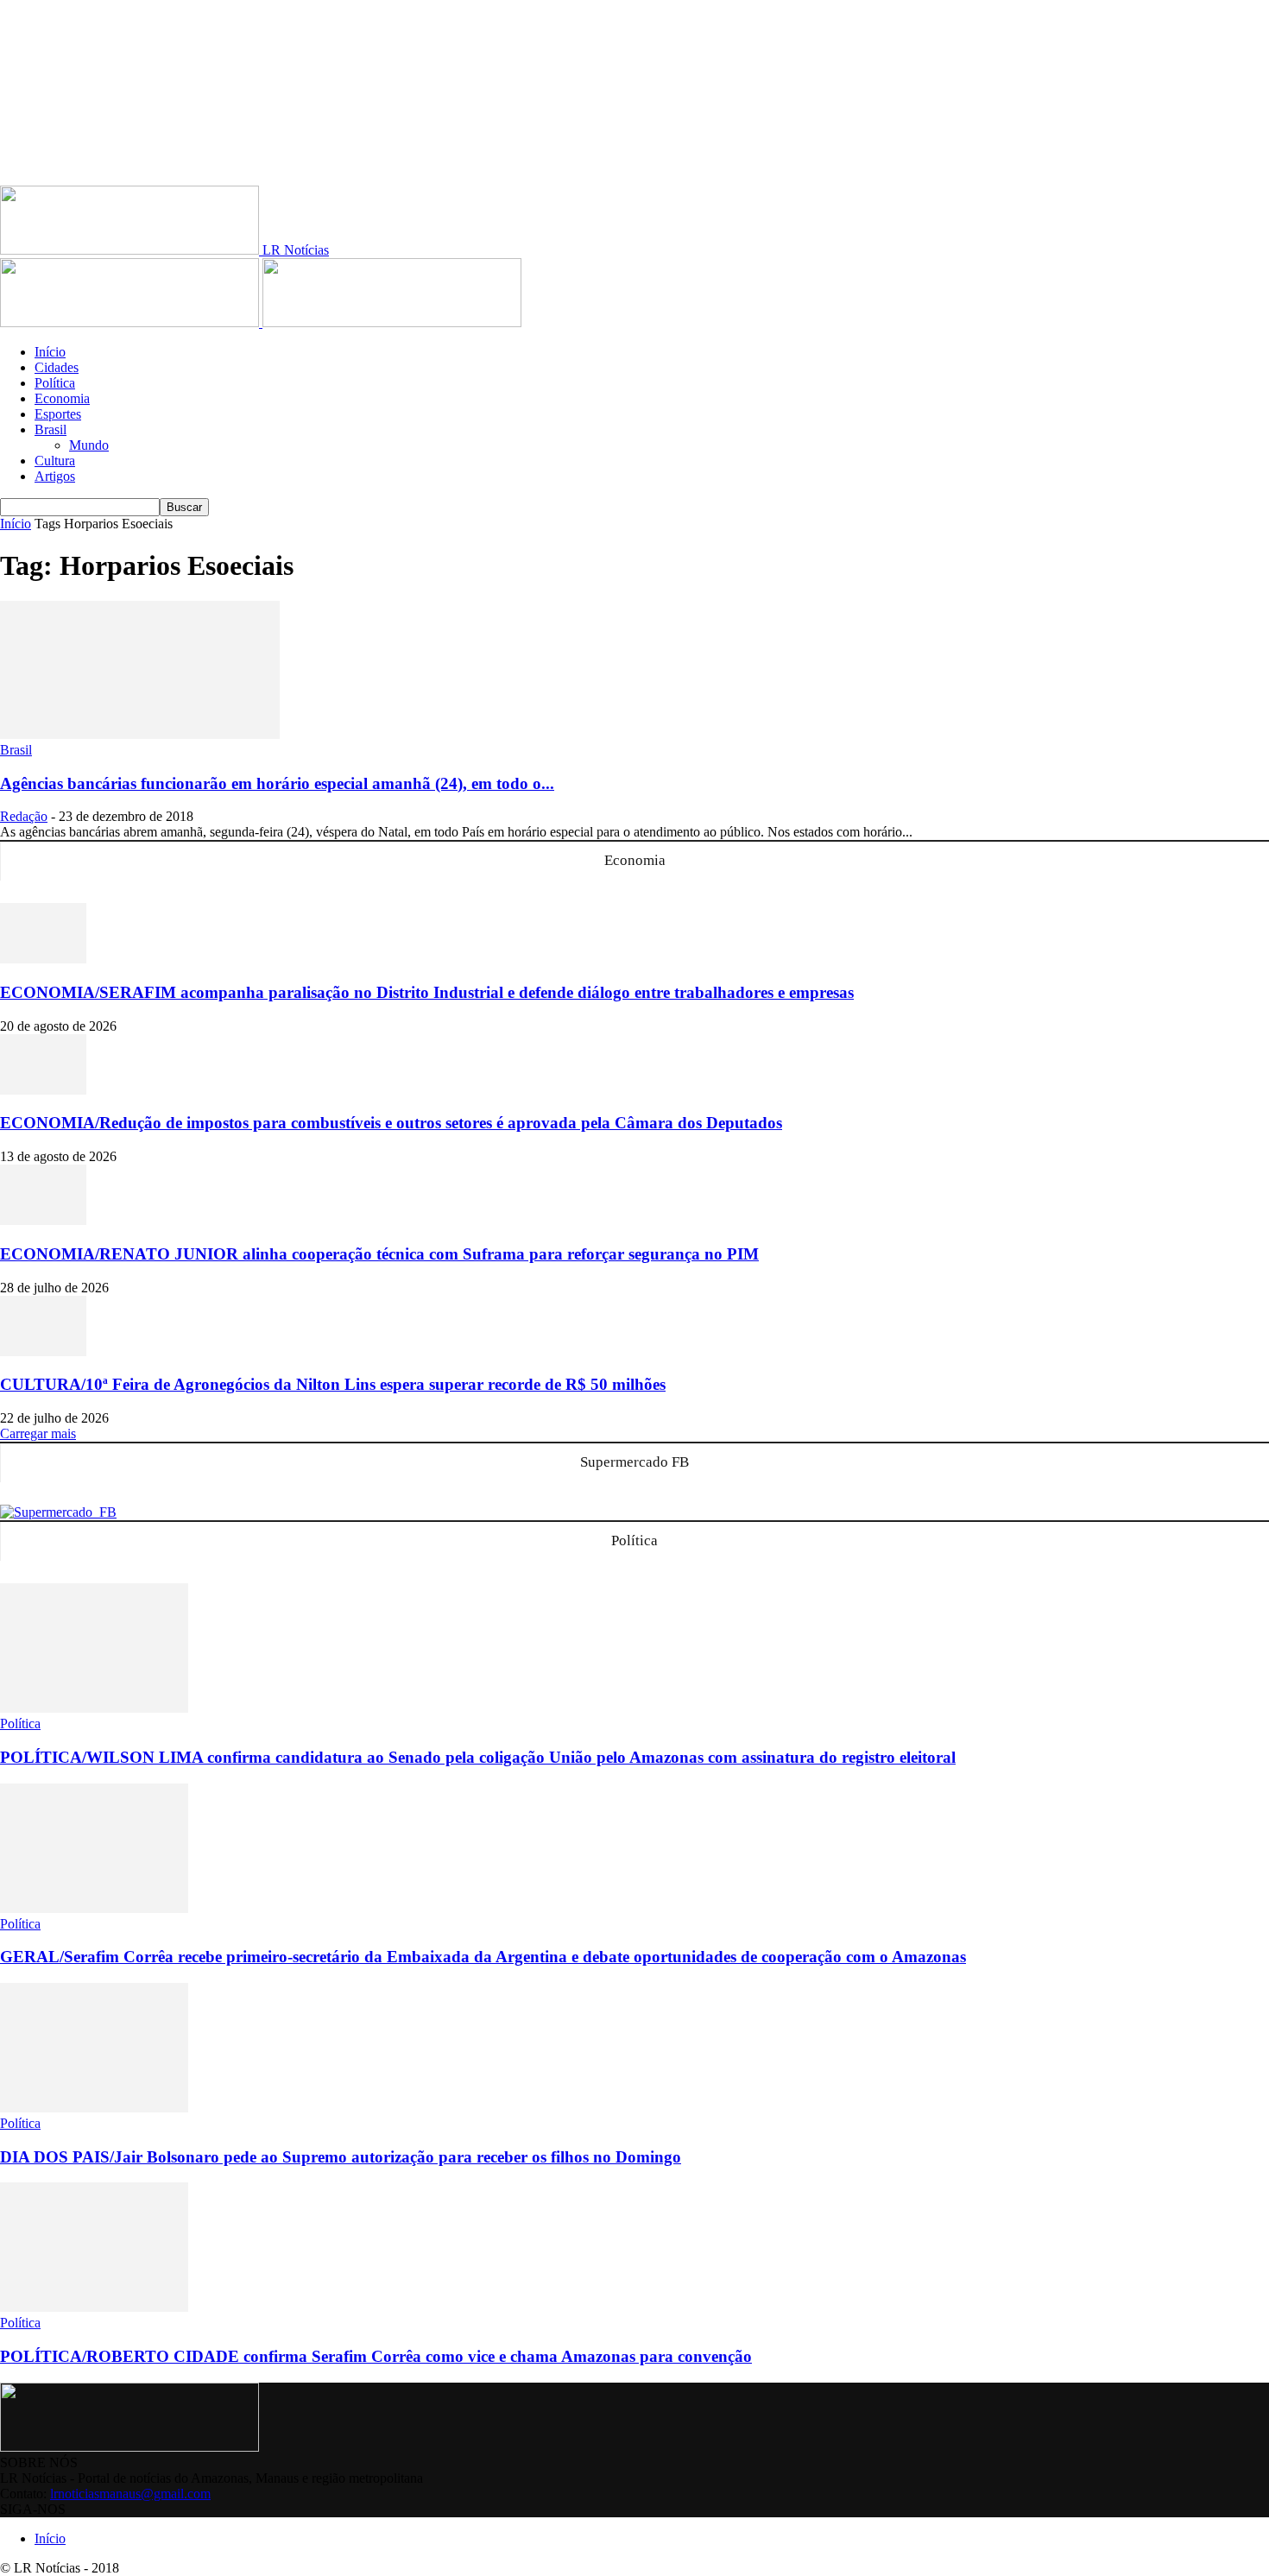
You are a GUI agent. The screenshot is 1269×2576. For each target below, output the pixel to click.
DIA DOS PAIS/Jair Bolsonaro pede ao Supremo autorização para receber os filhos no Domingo (341, 2157)
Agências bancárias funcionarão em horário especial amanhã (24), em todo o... (277, 783)
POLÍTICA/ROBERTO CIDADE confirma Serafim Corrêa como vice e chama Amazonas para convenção (376, 2356)
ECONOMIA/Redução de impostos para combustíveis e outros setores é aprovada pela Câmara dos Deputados (391, 1123)
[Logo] (131, 322)
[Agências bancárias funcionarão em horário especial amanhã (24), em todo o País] (140, 734)
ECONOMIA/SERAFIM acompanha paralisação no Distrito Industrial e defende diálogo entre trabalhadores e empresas (427, 992)
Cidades (57, 367)
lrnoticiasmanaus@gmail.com (130, 2494)
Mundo (89, 445)
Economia (62, 398)
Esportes (58, 414)
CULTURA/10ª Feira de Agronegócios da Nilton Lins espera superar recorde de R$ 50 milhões (333, 1384)
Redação (24, 816)
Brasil (51, 429)
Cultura (55, 461)
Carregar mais (38, 1433)
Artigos (55, 476)
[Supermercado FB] (58, 1512)
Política (55, 383)
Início (50, 352)
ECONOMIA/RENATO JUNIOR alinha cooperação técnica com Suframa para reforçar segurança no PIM (379, 1254)
